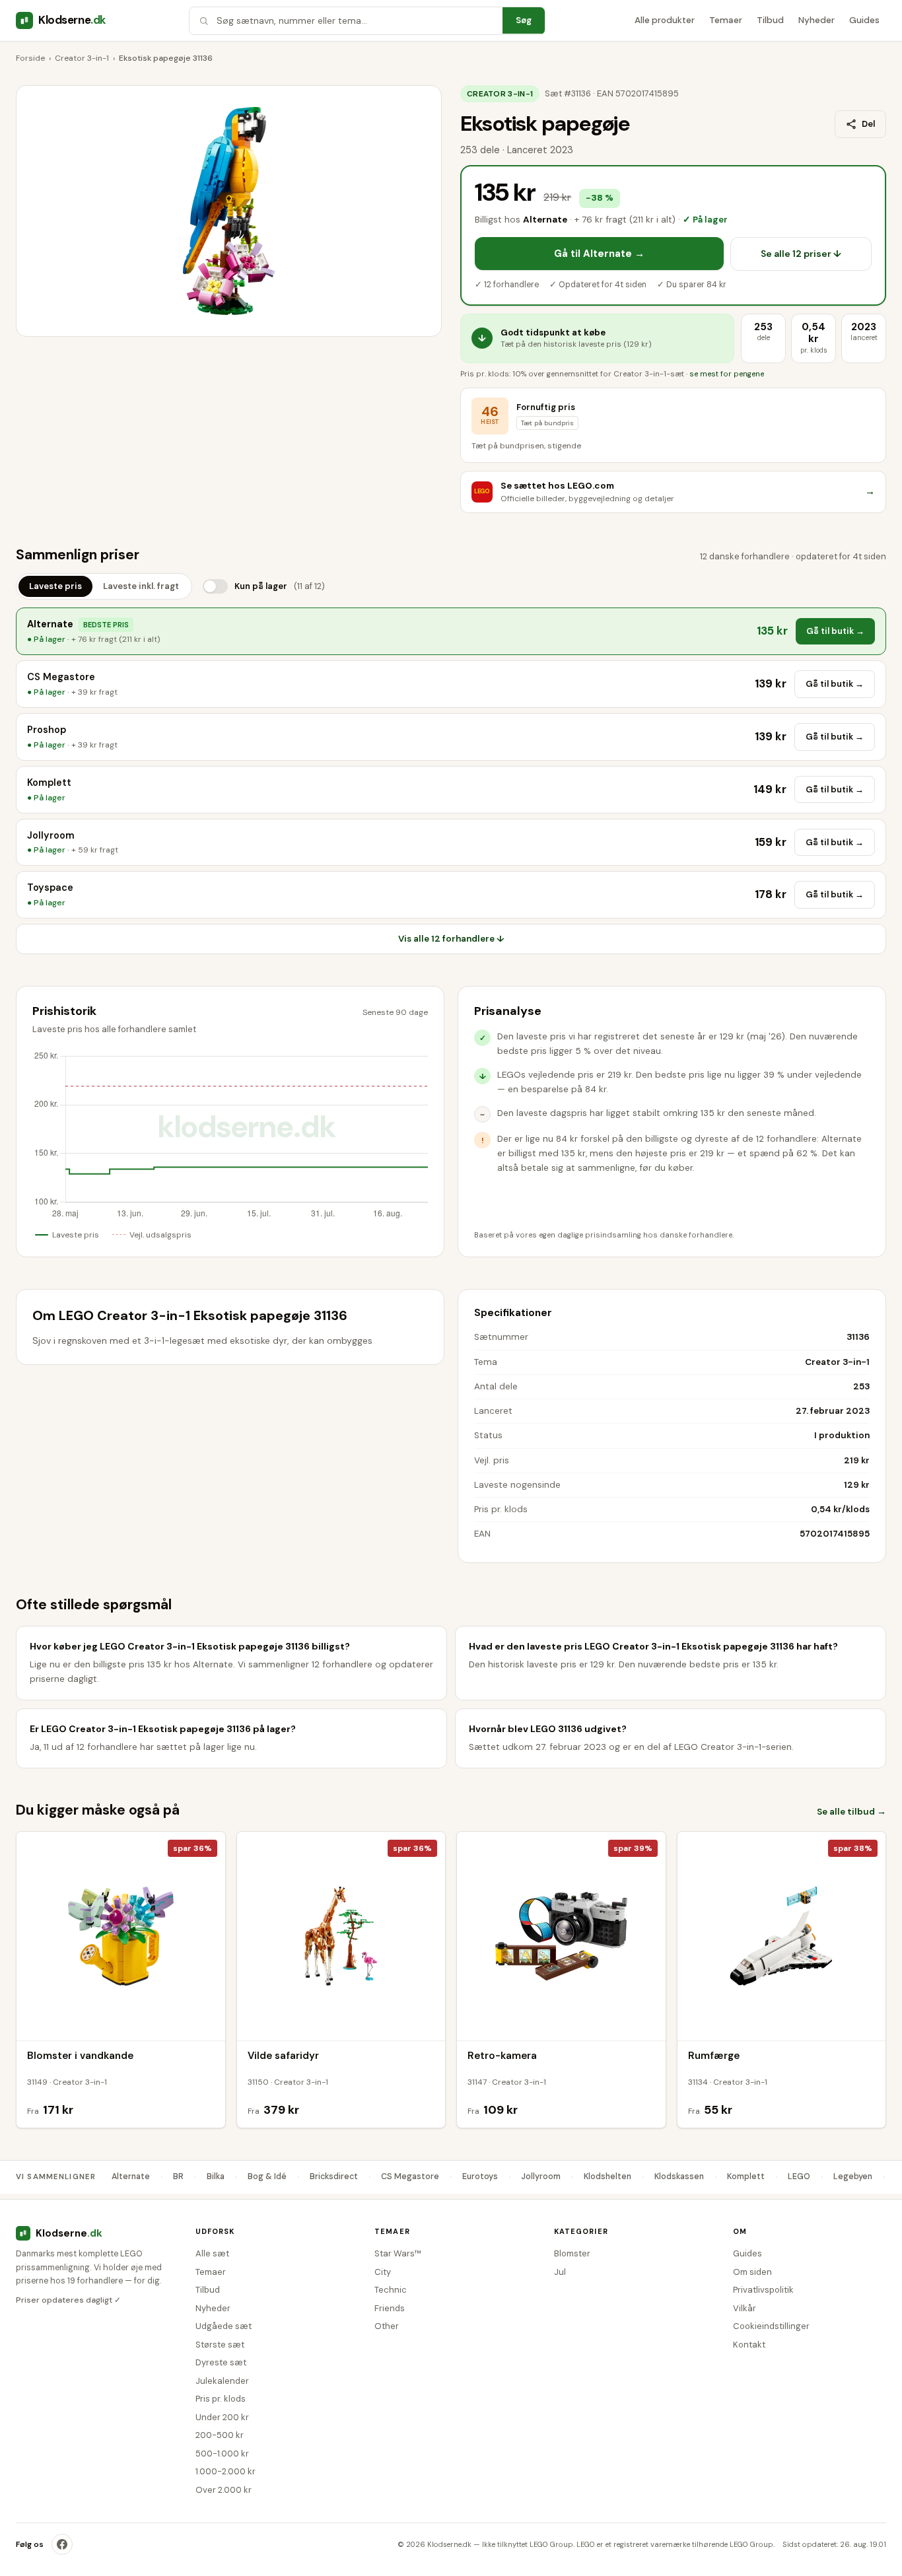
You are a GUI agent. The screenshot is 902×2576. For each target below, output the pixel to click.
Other (387, 2326)
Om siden (752, 2272)
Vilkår (745, 2308)
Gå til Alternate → (599, 254)
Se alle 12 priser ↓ (801, 254)
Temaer (726, 20)
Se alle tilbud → (851, 1812)
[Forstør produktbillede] (229, 211)
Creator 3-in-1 (82, 58)
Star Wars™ (398, 2253)
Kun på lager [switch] (280, 586)
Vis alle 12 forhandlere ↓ (451, 939)
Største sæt (220, 2345)
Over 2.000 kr (224, 2490)
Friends (390, 2308)
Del (868, 124)
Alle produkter (665, 20)
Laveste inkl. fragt (141, 586)
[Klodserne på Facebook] (62, 2544)
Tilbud (770, 20)
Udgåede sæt (224, 2326)
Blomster (572, 2253)
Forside (30, 58)
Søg (524, 20)
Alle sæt (212, 2253)
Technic (391, 2290)
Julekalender (222, 2381)
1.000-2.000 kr (225, 2471)
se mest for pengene (727, 374)
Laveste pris (55, 586)
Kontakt (749, 2345)
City (383, 2272)
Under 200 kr (222, 2417)
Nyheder (816, 20)
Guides (864, 20)
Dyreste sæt (221, 2362)
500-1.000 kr (222, 2454)
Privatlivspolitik (763, 2290)
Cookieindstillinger (771, 2326)
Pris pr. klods (221, 2399)
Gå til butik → (835, 631)
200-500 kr (220, 2435)
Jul (560, 2272)
